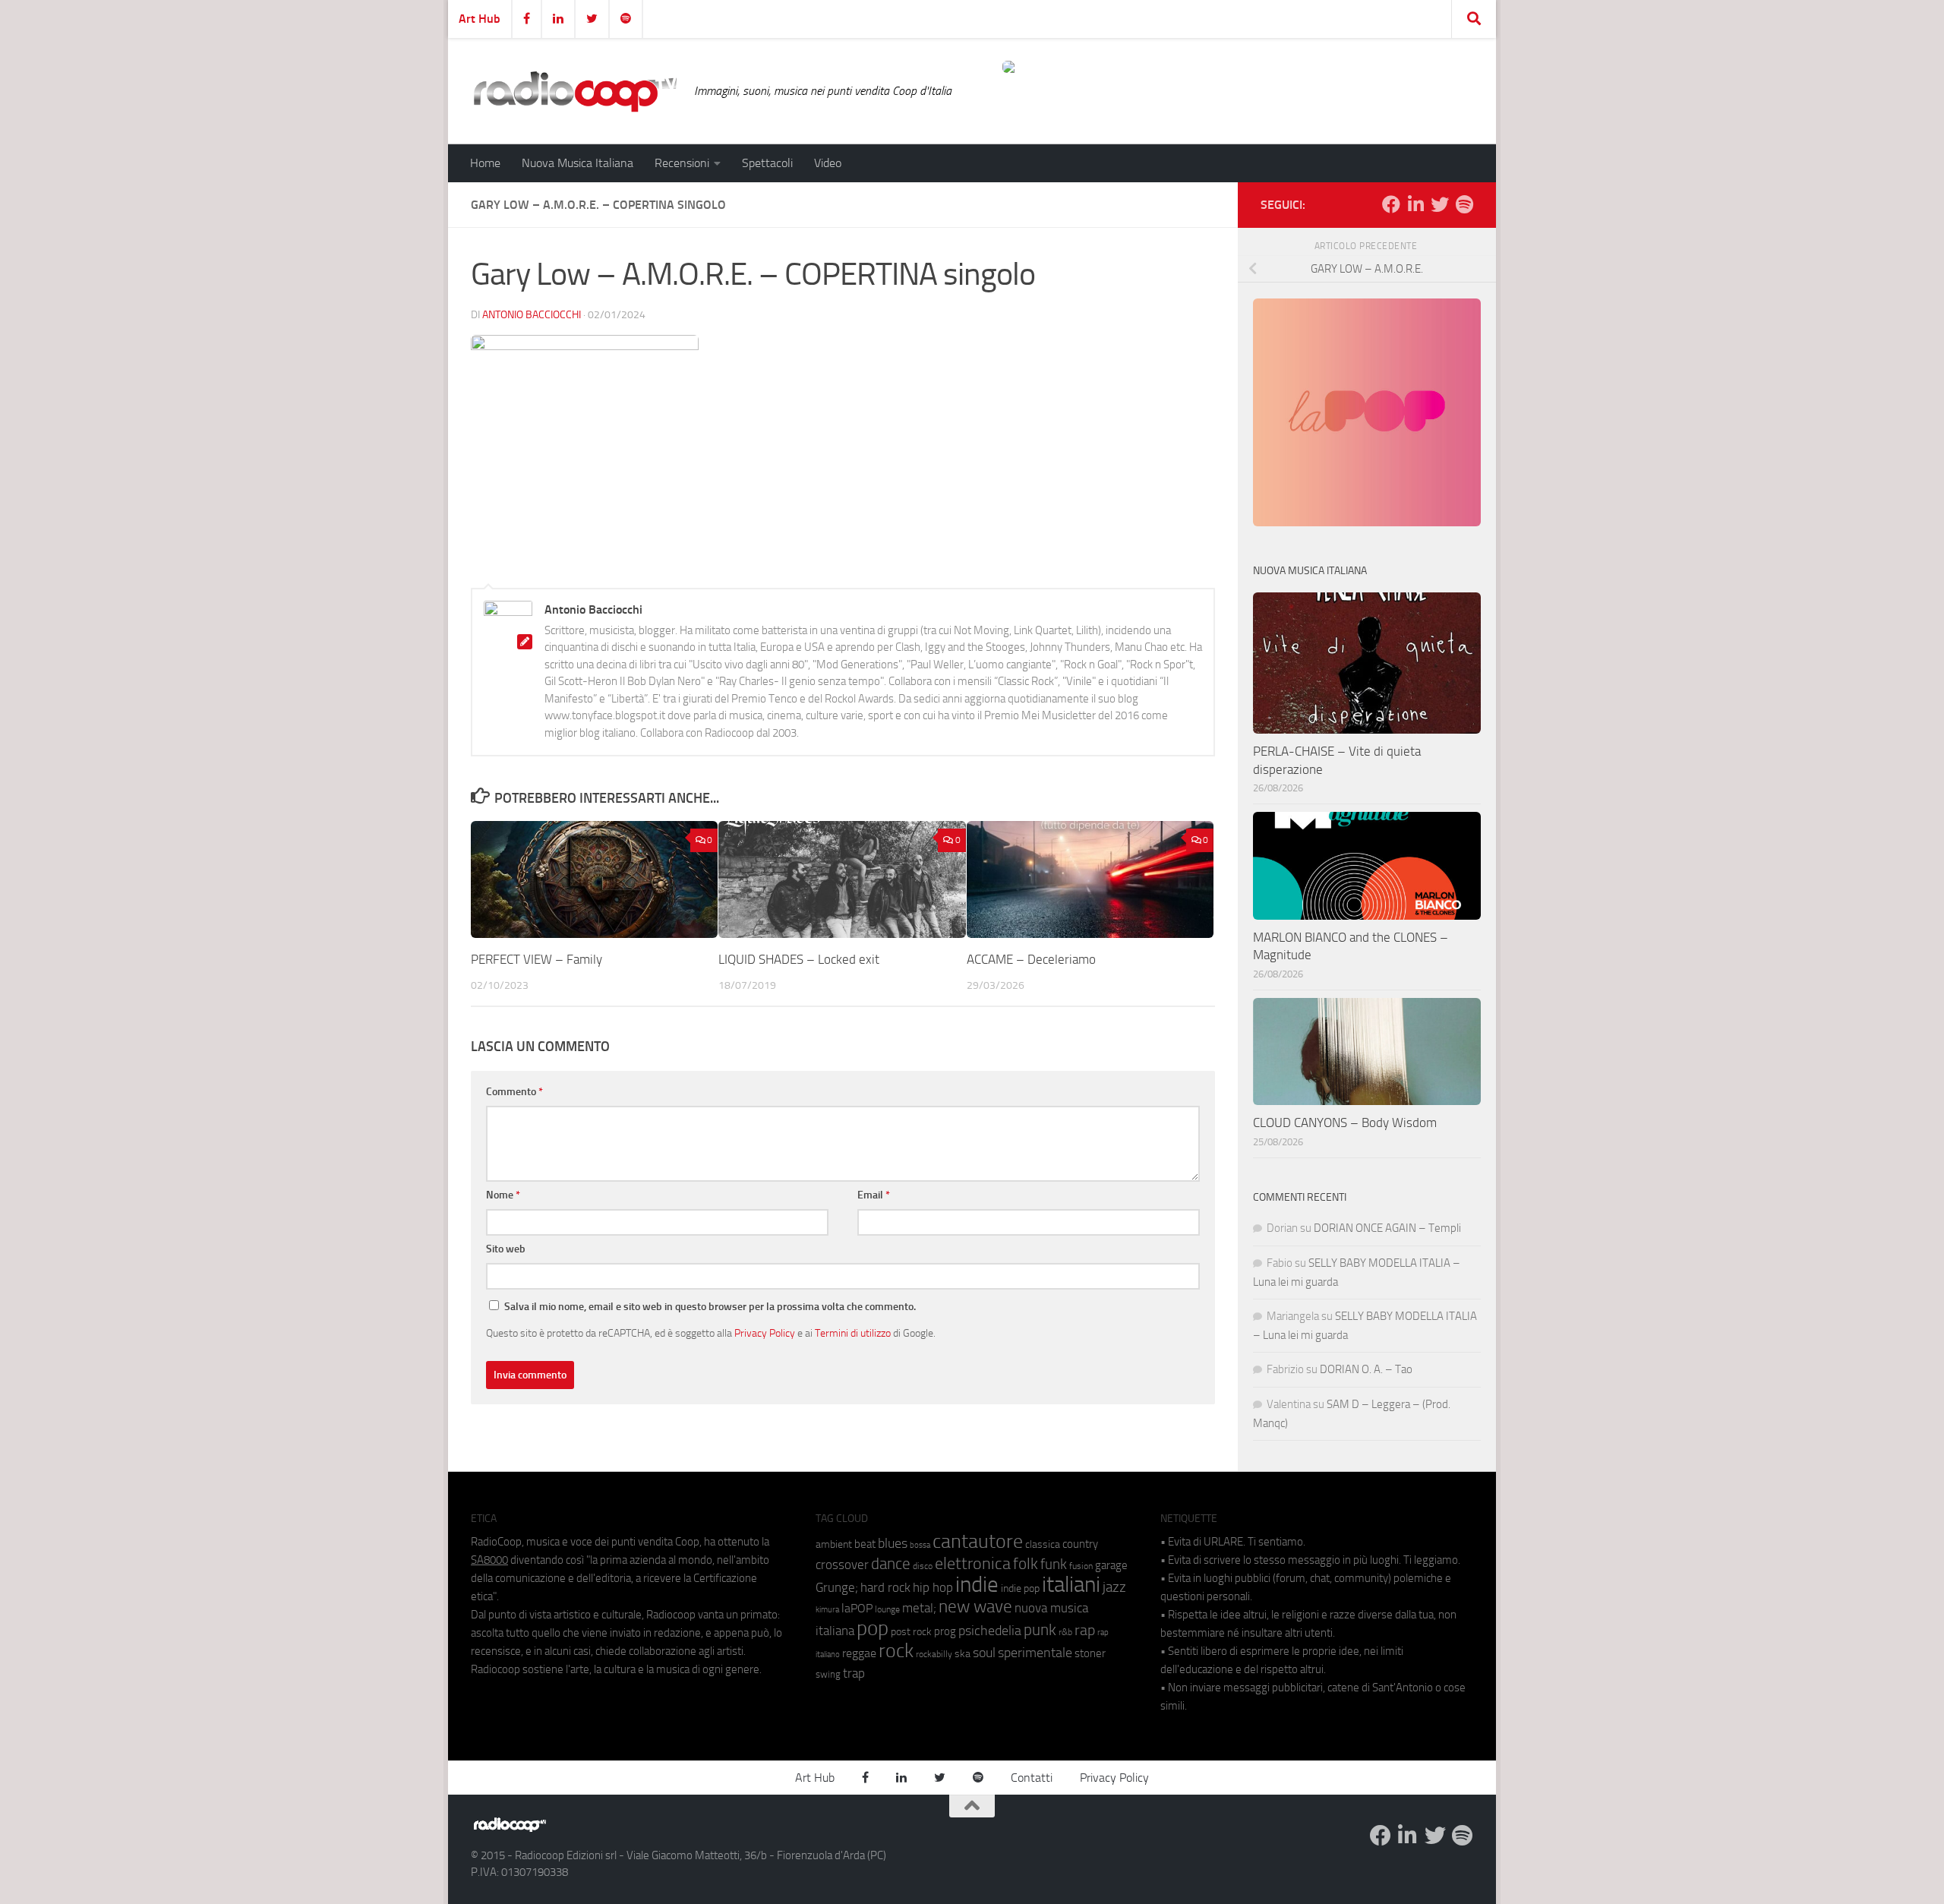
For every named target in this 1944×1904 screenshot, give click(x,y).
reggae (859, 1653)
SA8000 (489, 1560)
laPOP (857, 1609)
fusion (1081, 1566)
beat (865, 1544)
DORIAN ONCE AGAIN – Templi (1387, 1228)
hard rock (885, 1588)
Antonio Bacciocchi (532, 315)
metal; (919, 1608)
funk (1054, 1565)
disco (923, 1566)
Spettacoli (767, 163)
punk (1040, 1630)
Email (874, 1195)
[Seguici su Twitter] (1440, 204)
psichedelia (990, 1631)
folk (1026, 1564)
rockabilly (934, 1654)
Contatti (1032, 1778)
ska (963, 1654)
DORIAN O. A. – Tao (1366, 1369)
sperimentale (1035, 1653)
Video (828, 163)
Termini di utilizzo (853, 1333)
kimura (827, 1610)
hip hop (933, 1587)
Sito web (506, 1249)
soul (984, 1653)
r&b (1065, 1632)
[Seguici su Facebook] (1391, 204)
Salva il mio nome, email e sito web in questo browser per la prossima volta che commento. (710, 1307)
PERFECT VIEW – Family (536, 959)
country (1080, 1544)
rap (1085, 1630)
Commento (514, 1092)
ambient (834, 1544)
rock (896, 1651)
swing (828, 1674)
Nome (503, 1195)
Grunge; (837, 1588)
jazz (1114, 1587)
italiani (1071, 1585)
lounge (887, 1609)
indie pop (1020, 1588)
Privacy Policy (765, 1333)
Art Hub (480, 19)
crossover (842, 1565)
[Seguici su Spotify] (1464, 204)
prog (945, 1631)
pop (873, 1628)
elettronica (973, 1563)
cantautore (978, 1541)
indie (977, 1584)
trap (854, 1673)
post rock (911, 1631)
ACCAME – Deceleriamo (1031, 959)
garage (1111, 1565)
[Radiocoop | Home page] (575, 91)
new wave (975, 1607)
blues (893, 1543)
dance (891, 1563)
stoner (1090, 1653)
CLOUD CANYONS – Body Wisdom (1345, 1123)
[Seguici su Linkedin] (1415, 204)
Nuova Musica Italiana (578, 163)
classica (1043, 1544)
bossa (920, 1545)
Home (485, 163)
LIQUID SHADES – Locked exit (799, 959)
